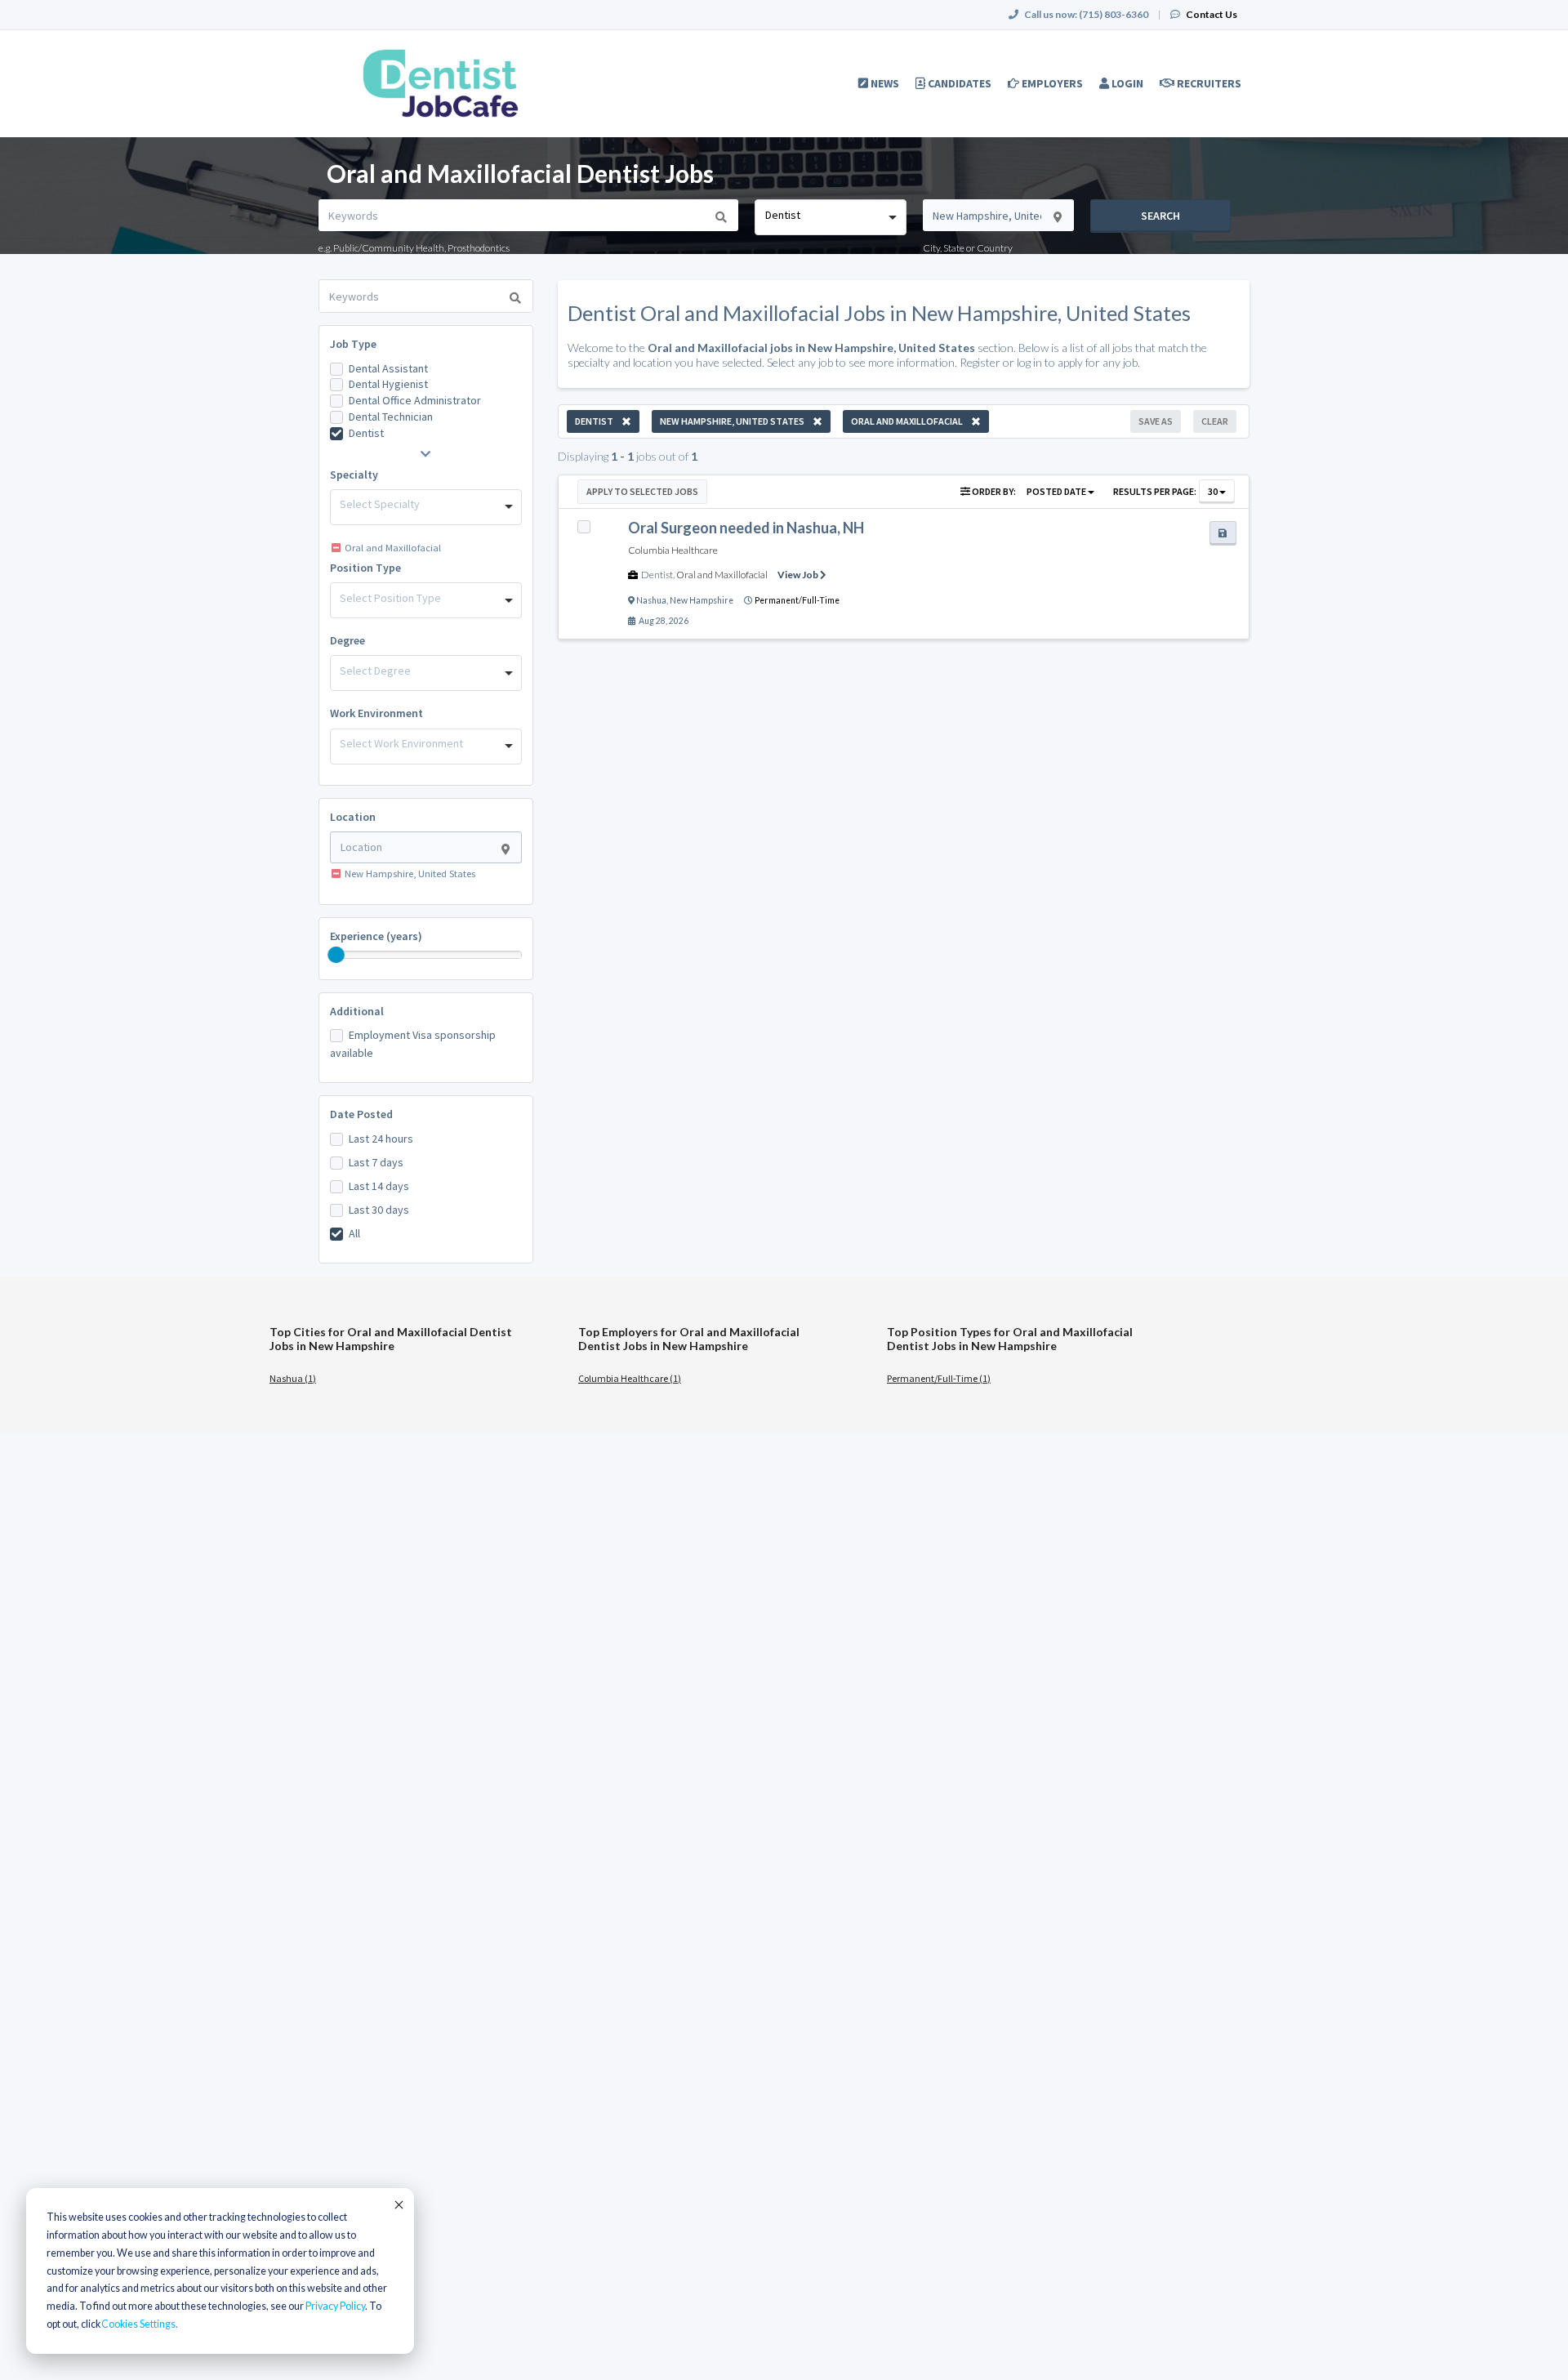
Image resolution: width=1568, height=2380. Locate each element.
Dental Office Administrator (415, 400)
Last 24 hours (381, 1139)
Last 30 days (379, 1210)
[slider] (336, 955)
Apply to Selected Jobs (642, 491)
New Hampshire (702, 600)
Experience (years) (376, 936)
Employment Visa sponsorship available (413, 1044)
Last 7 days (376, 1162)
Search (1160, 216)
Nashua (651, 600)
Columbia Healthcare (673, 550)
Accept (398, 2204)
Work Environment (376, 713)
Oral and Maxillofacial (722, 575)
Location (353, 817)
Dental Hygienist (388, 384)
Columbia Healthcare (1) (630, 1378)
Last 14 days (379, 1186)
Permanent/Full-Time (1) (939, 1378)
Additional (357, 1011)
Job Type (353, 344)
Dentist (366, 433)
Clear (1215, 421)
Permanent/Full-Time (797, 600)
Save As (1156, 421)
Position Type (365, 568)
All (354, 1233)
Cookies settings (138, 2324)
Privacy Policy (335, 2306)
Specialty (354, 475)
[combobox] (830, 217)
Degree (347, 640)
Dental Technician (391, 417)
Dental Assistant (388, 368)
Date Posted (361, 1114)
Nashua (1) (293, 1378)
